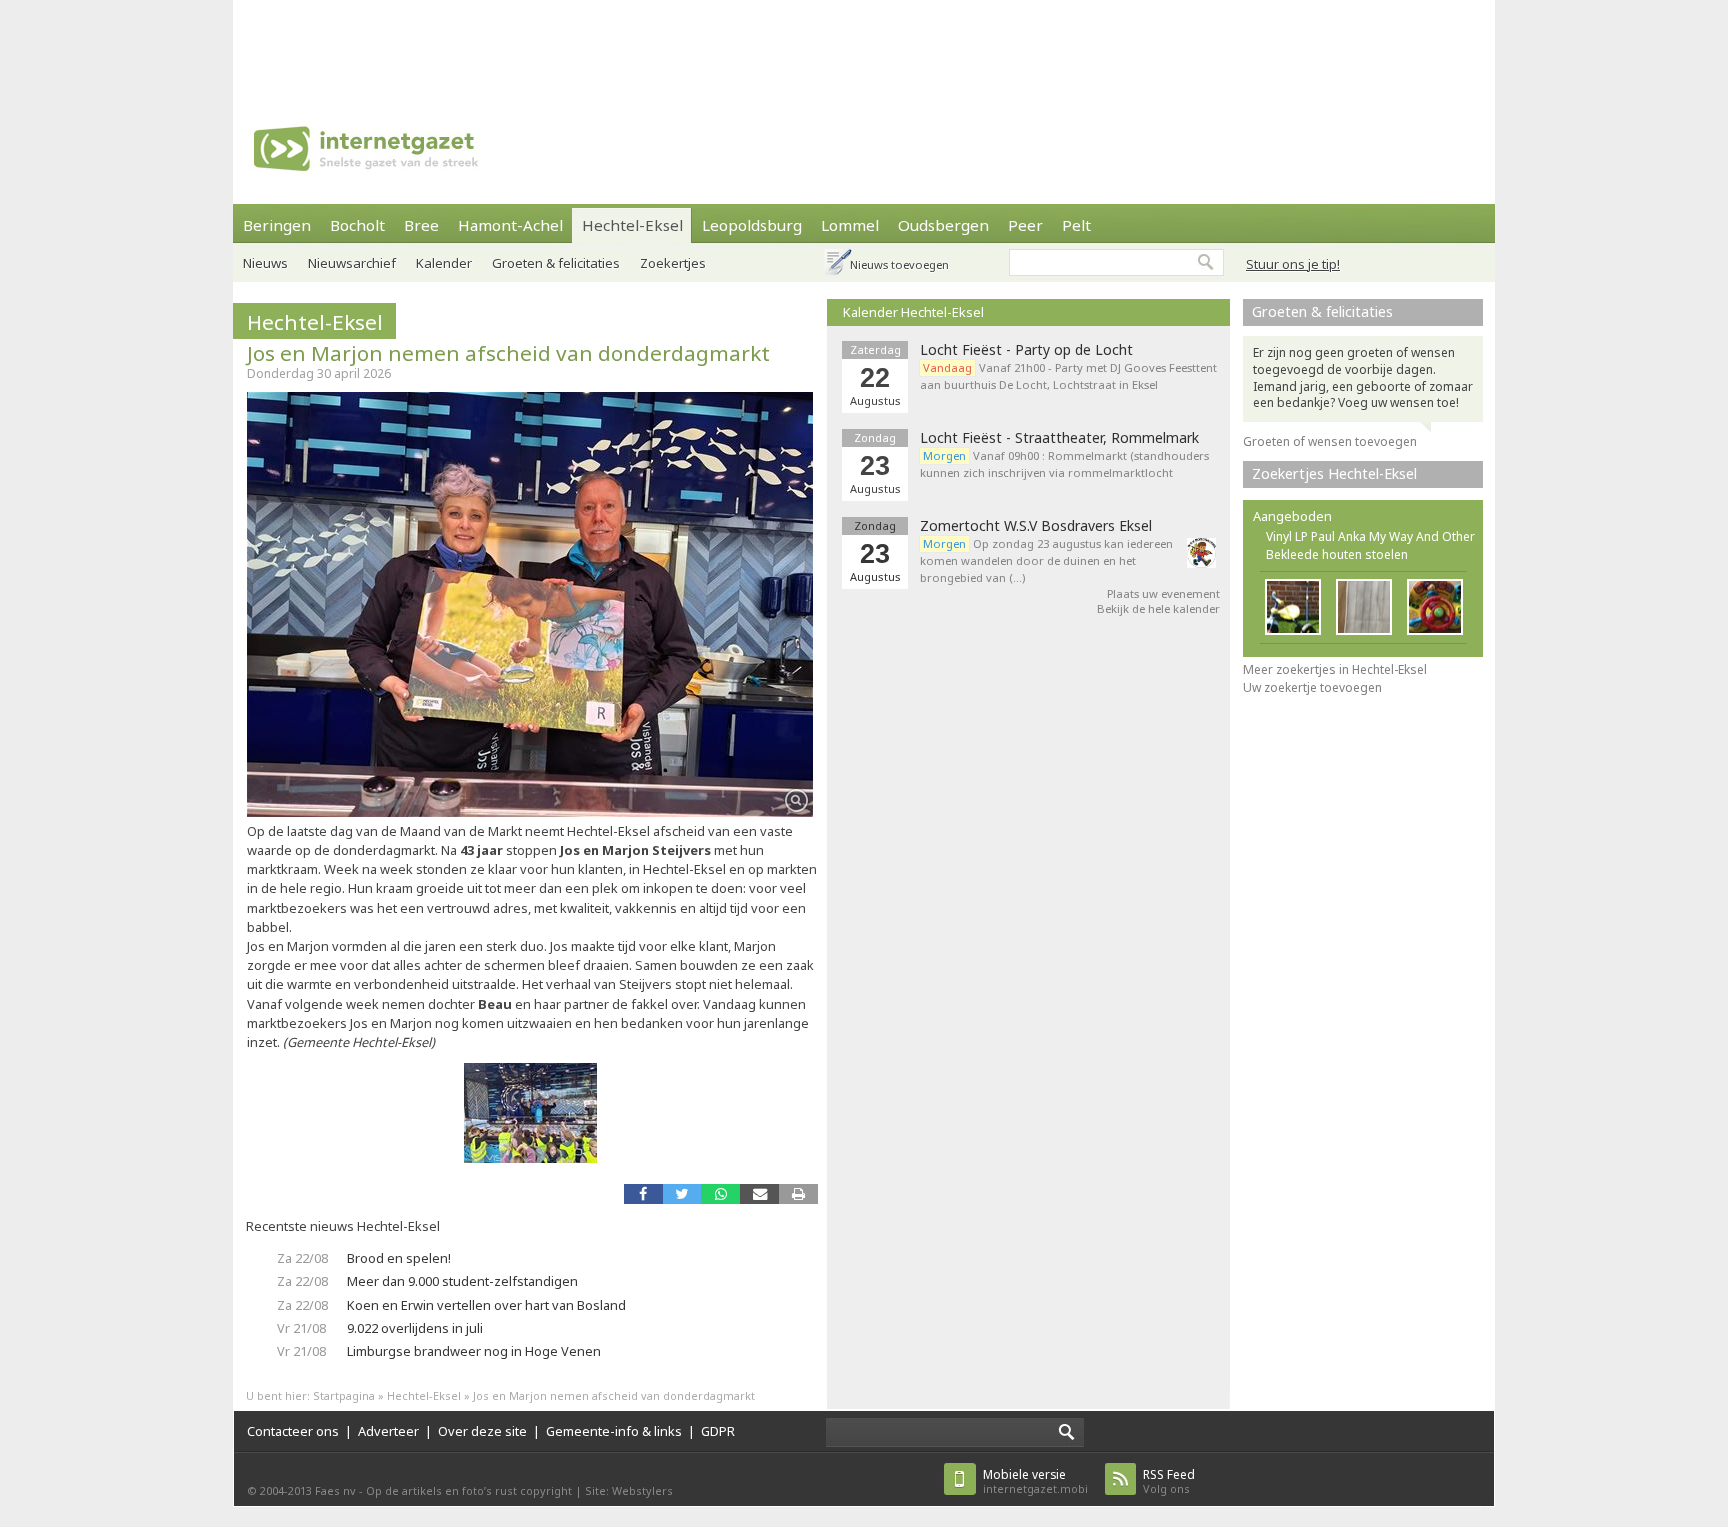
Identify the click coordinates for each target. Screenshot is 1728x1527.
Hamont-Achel (510, 225)
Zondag (875, 525)
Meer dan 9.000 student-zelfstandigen (462, 1281)
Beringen (277, 225)
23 (875, 554)
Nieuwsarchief (352, 263)
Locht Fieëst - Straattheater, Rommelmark (1059, 438)
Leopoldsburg (752, 225)
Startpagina (344, 1395)
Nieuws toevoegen (899, 264)
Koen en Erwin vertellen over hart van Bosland (486, 1305)
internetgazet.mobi (1035, 1481)
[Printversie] (798, 1193)
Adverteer (388, 1431)
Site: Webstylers (629, 1490)
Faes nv (335, 1490)
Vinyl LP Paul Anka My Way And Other (1370, 536)
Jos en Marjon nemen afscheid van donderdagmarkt (508, 353)
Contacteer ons (293, 1431)
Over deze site (482, 1431)
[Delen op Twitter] (682, 1193)
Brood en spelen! (399, 1258)
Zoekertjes (673, 263)
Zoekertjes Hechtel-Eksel (1334, 473)
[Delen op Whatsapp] (720, 1193)
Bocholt (357, 225)
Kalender (444, 263)
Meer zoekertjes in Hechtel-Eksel (1335, 669)
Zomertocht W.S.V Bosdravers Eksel (1036, 526)
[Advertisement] (864, 45)
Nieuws (265, 263)
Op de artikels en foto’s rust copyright (469, 1490)
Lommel (850, 225)
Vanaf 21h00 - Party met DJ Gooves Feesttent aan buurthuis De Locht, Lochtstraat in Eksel (1068, 376)
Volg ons (1169, 1481)
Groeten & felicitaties (556, 263)
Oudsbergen (943, 225)
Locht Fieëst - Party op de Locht (1026, 350)
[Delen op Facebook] (643, 1193)
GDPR (718, 1431)
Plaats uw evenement (1163, 593)
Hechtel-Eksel (632, 225)
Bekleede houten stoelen (1337, 554)
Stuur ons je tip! (1293, 264)
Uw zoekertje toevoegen (1312, 687)
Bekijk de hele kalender (1158, 608)
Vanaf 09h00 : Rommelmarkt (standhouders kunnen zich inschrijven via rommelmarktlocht (1064, 464)
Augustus (875, 576)
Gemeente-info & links (614, 1431)
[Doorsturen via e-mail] (759, 1193)
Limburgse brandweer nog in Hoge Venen (474, 1351)
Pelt (1076, 225)
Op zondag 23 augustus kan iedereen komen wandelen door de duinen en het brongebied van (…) (1046, 560)
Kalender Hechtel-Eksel (913, 312)
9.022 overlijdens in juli (415, 1328)
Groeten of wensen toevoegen (1330, 441)
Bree (421, 225)
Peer (1025, 225)
